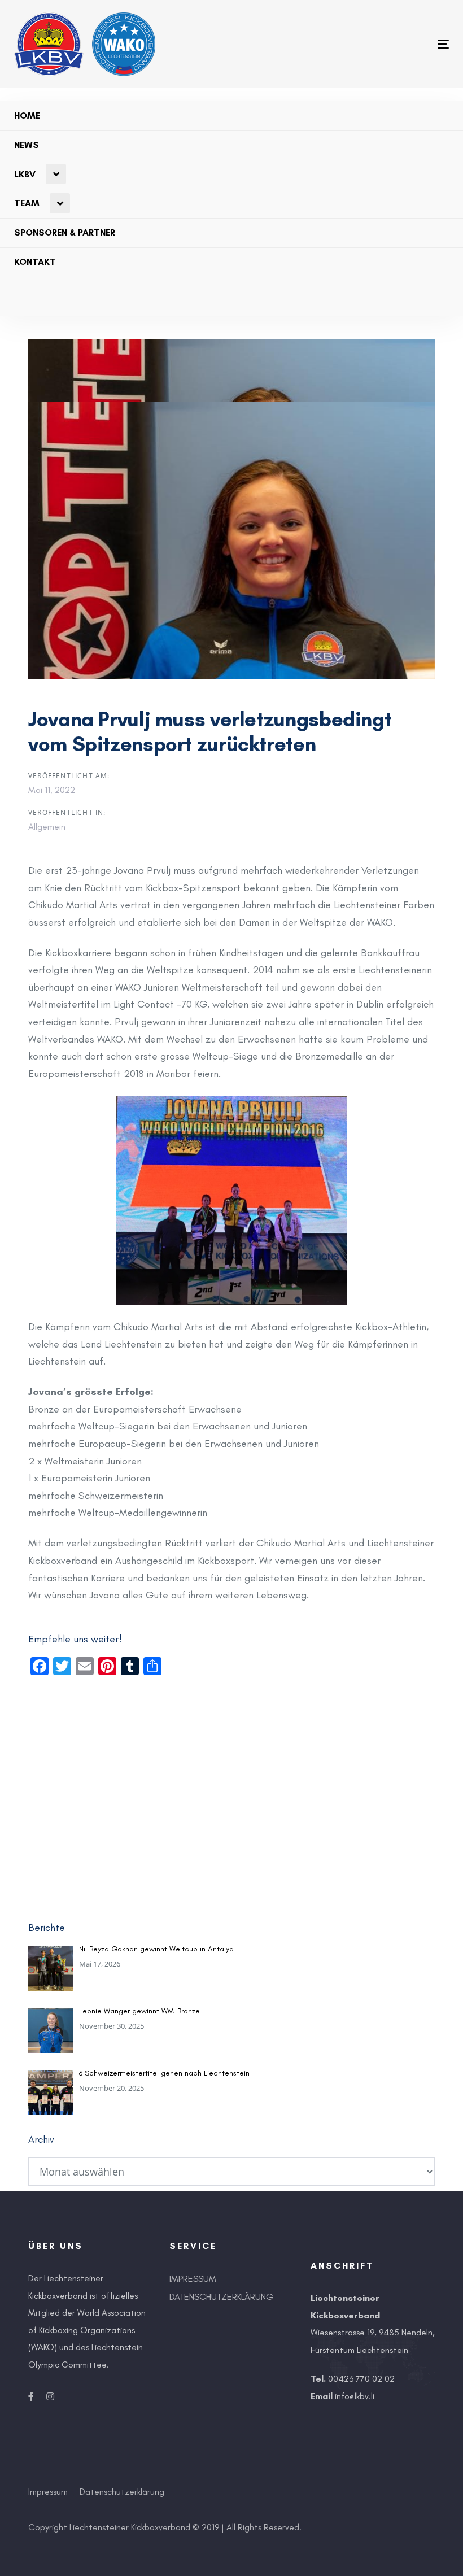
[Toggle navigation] (296, 44)
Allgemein (47, 827)
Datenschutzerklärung (221, 2297)
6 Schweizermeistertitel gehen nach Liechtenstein (164, 2073)
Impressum (193, 2279)
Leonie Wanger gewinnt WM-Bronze (139, 2011)
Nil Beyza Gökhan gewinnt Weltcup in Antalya (156, 1949)
